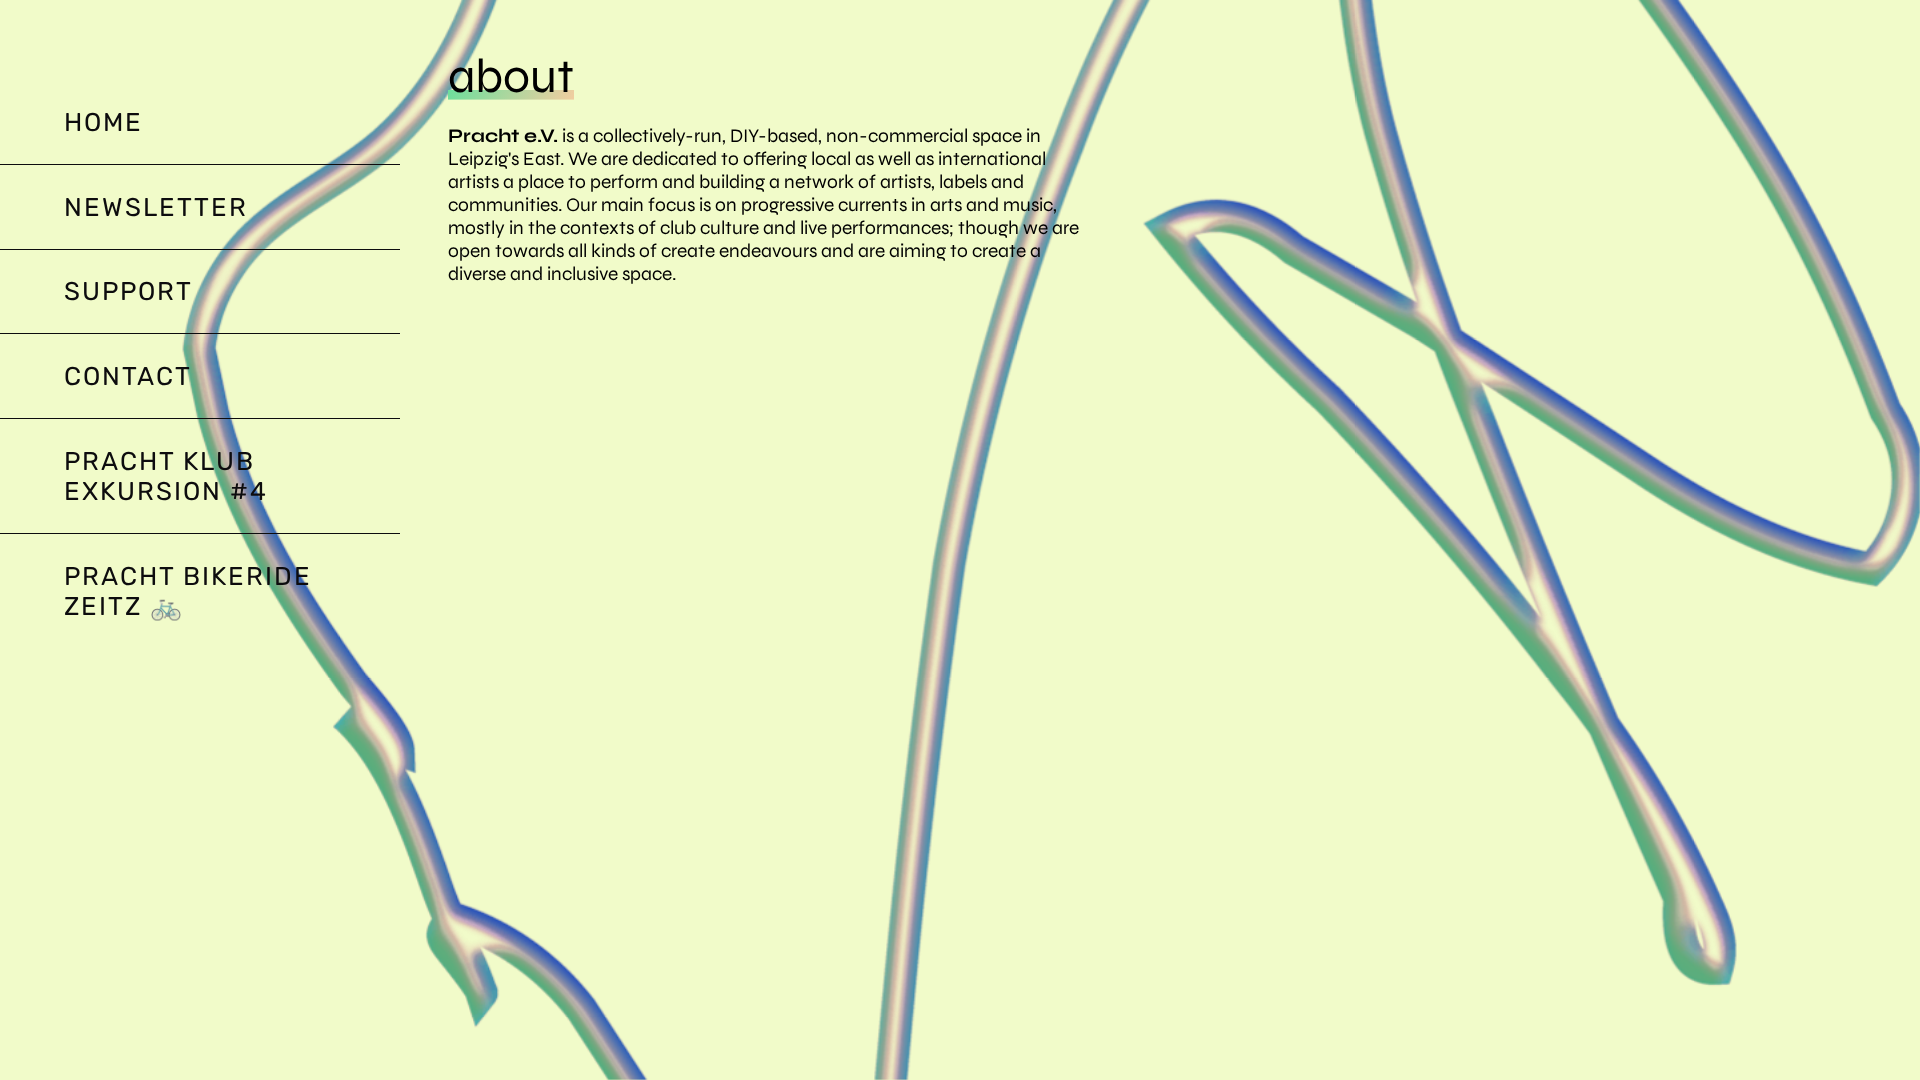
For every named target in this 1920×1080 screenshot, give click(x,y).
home (103, 122)
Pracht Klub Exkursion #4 (166, 476)
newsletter (156, 207)
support (128, 291)
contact (128, 376)
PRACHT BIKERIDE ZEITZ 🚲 (188, 591)
